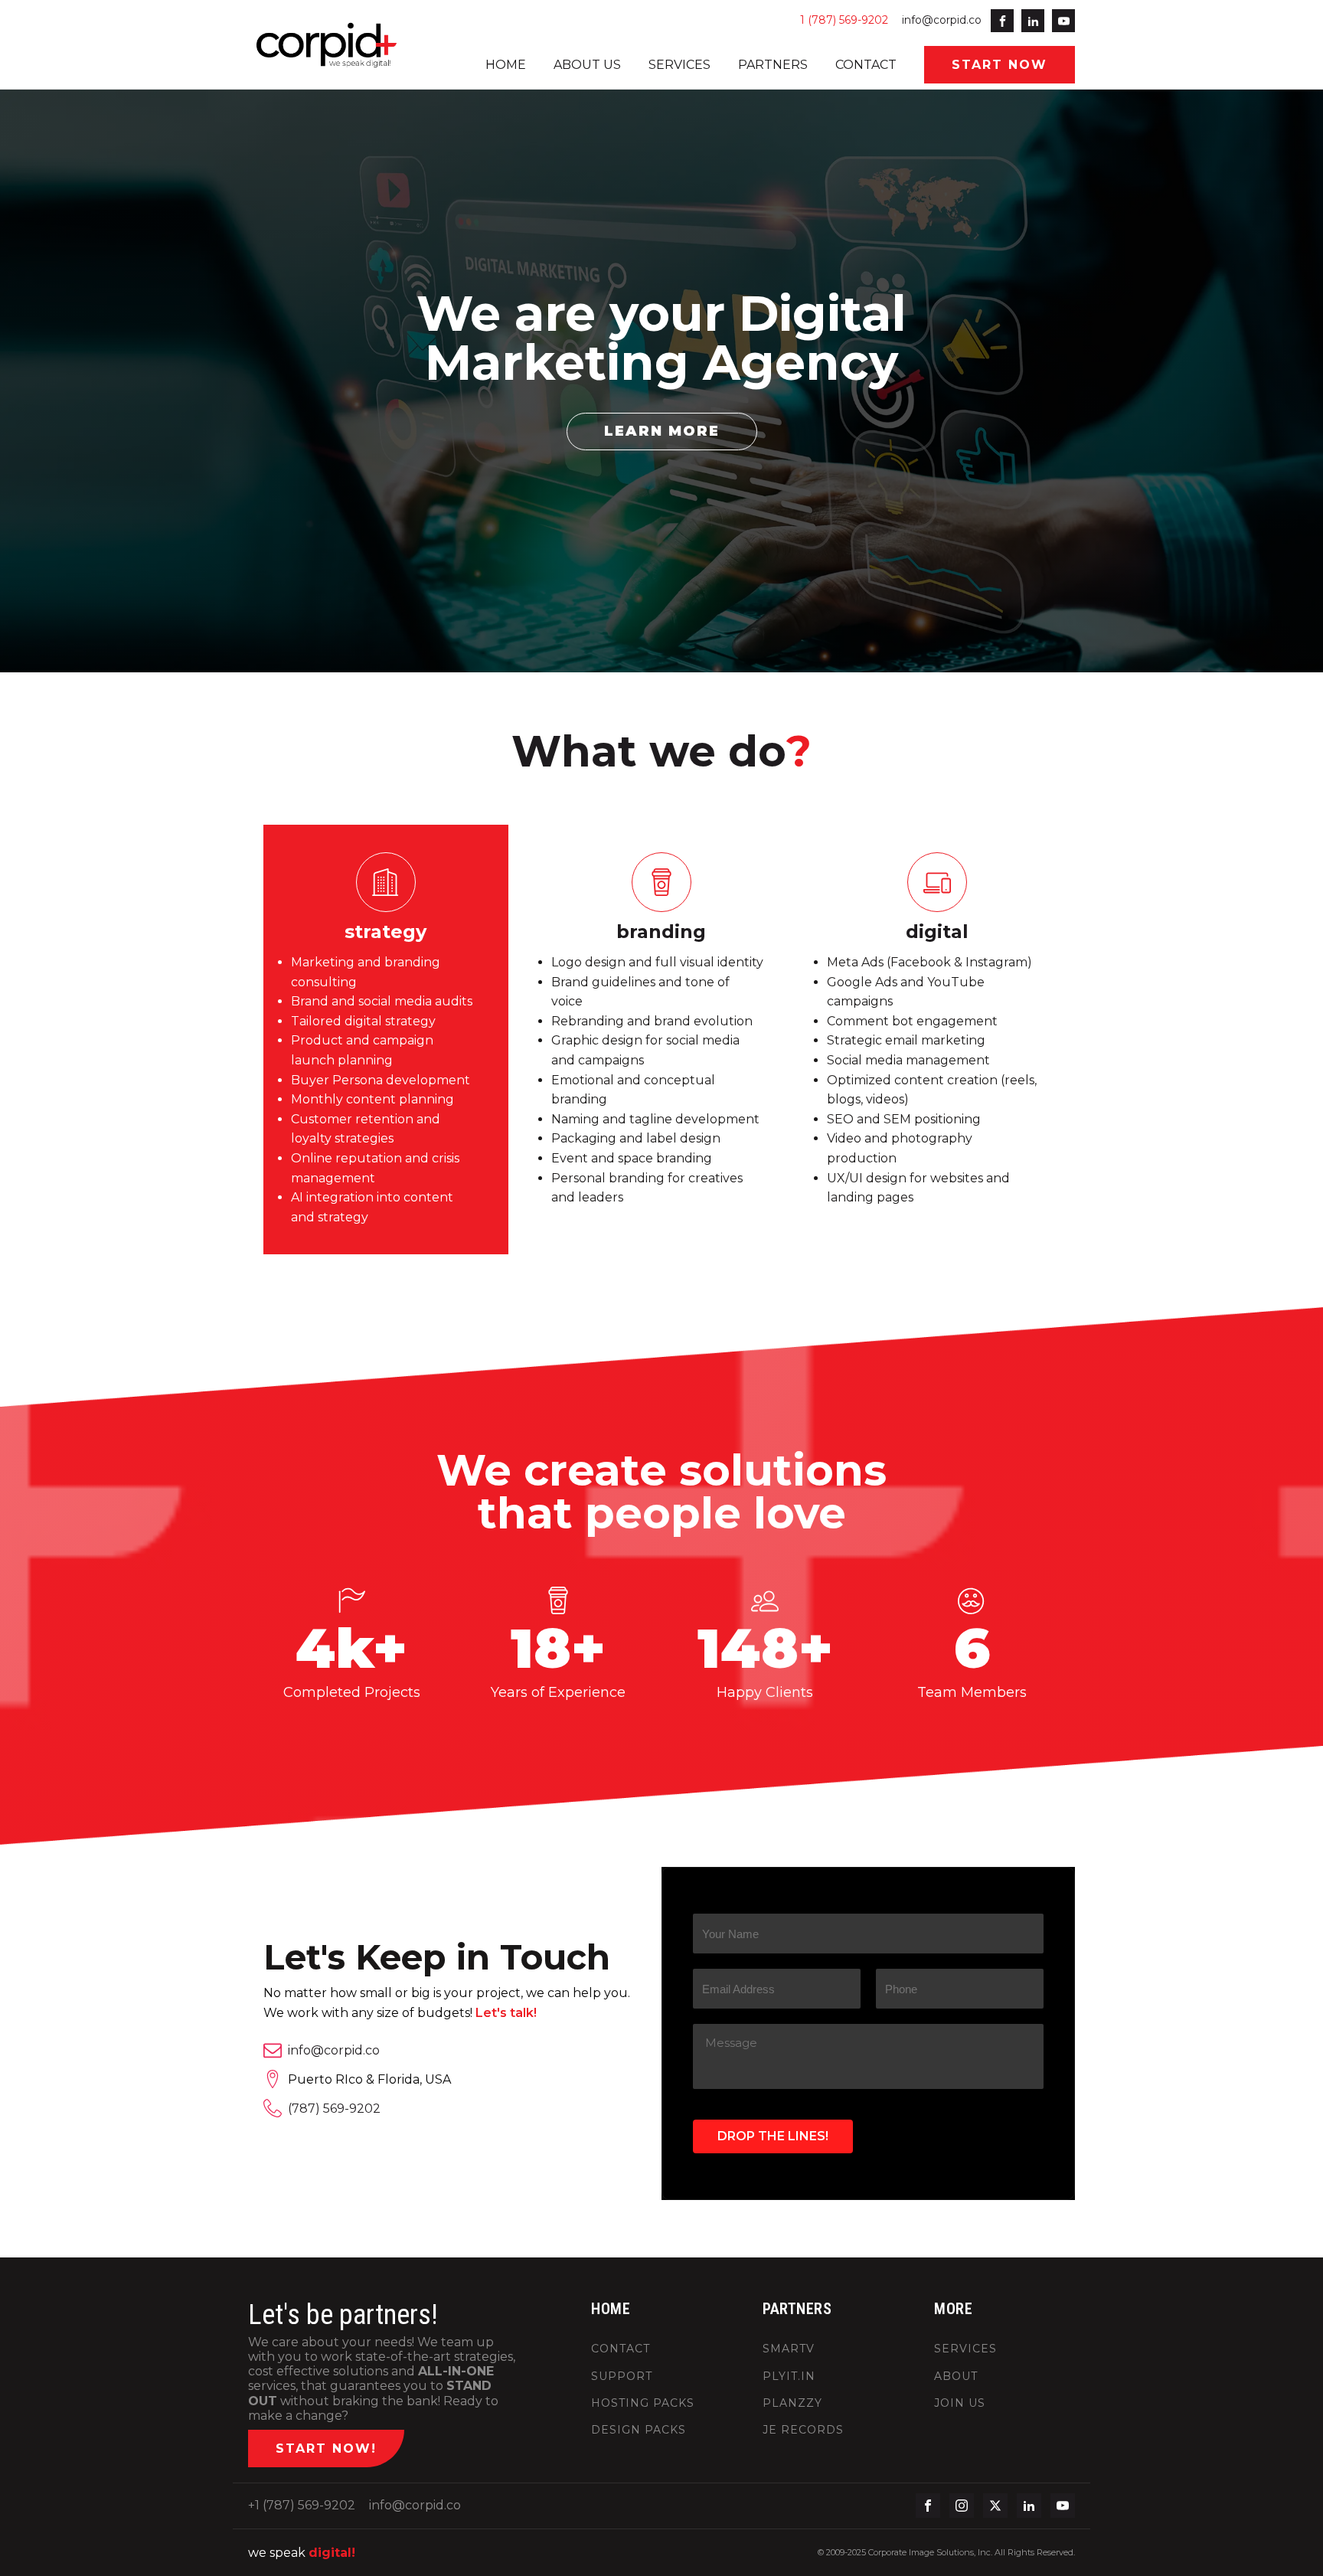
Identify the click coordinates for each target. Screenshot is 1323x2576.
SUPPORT (622, 2377)
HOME (506, 65)
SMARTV (789, 2349)
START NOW (1000, 65)
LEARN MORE (662, 431)
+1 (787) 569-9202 (302, 2505)
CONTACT (866, 65)
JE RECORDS (803, 2430)
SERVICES (679, 65)
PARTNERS (773, 65)
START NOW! (326, 2449)
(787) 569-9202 (334, 2109)
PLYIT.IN (789, 2377)
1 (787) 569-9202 (844, 20)
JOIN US (960, 2403)
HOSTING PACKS (643, 2403)
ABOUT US (587, 65)
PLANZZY (792, 2403)
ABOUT (956, 2377)
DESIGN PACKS (639, 2430)
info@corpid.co (942, 20)
